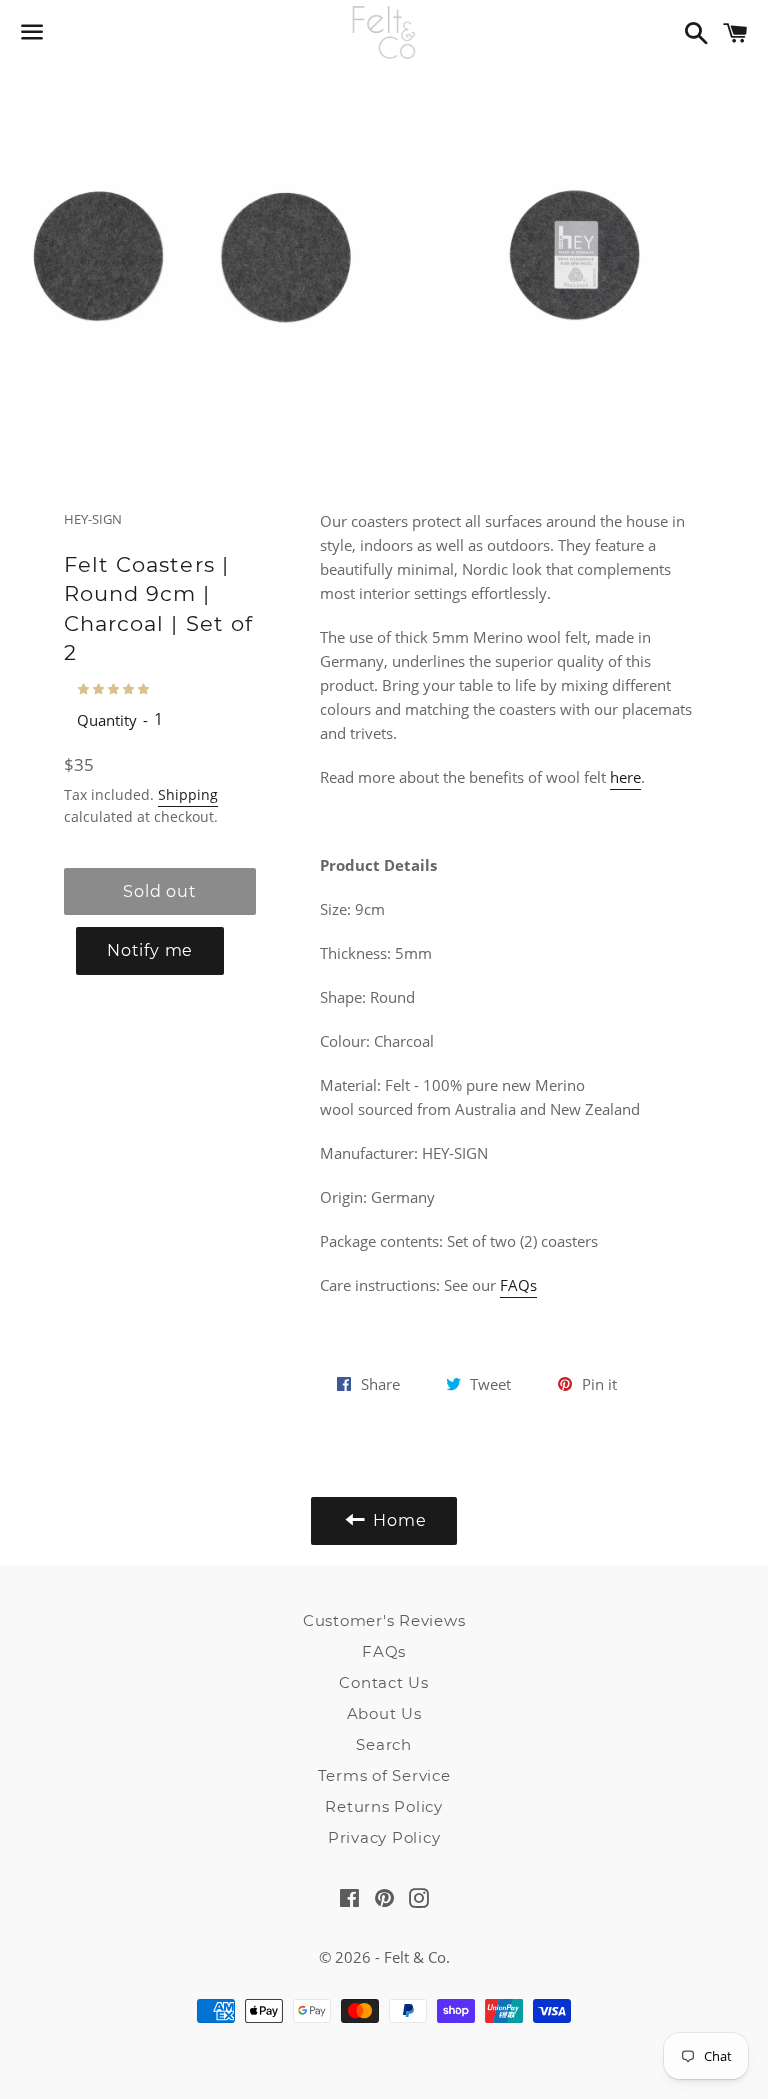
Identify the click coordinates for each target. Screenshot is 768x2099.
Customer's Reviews (384, 1620)
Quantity (107, 720)
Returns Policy (384, 1806)
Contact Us (384, 1682)
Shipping (188, 794)
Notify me (150, 950)
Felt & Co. (417, 1957)
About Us (384, 1713)
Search (384, 1744)
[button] (115, 688)
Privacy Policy (384, 1837)
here (625, 777)
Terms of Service (384, 1775)
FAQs (518, 1285)
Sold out (159, 891)
